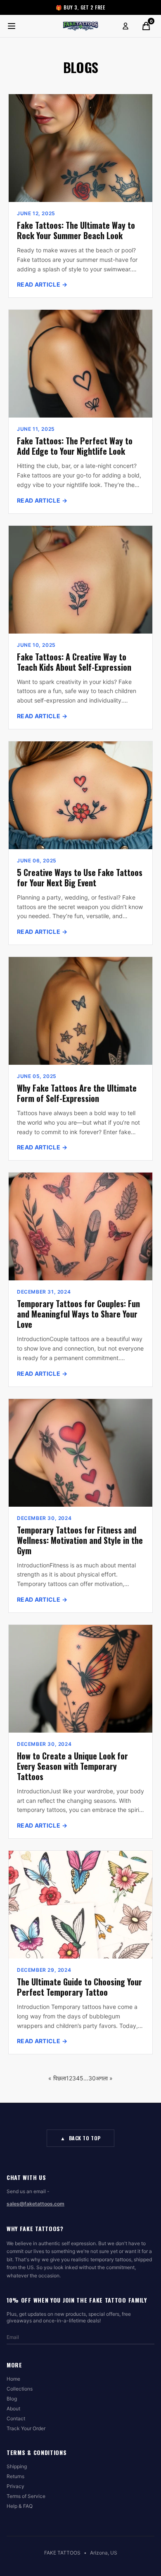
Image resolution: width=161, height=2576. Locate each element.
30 (92, 2078)
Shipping (17, 2466)
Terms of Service (26, 2496)
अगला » (104, 2078)
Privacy (15, 2486)
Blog (12, 2399)
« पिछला (57, 2078)
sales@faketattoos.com (36, 2204)
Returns (15, 2476)
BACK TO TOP (80, 2138)
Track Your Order (26, 2428)
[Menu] (12, 26)
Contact (16, 2418)
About (13, 2409)
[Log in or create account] (125, 26)
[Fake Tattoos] (80, 26)
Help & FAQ (20, 2506)
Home (13, 2379)
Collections (20, 2389)
